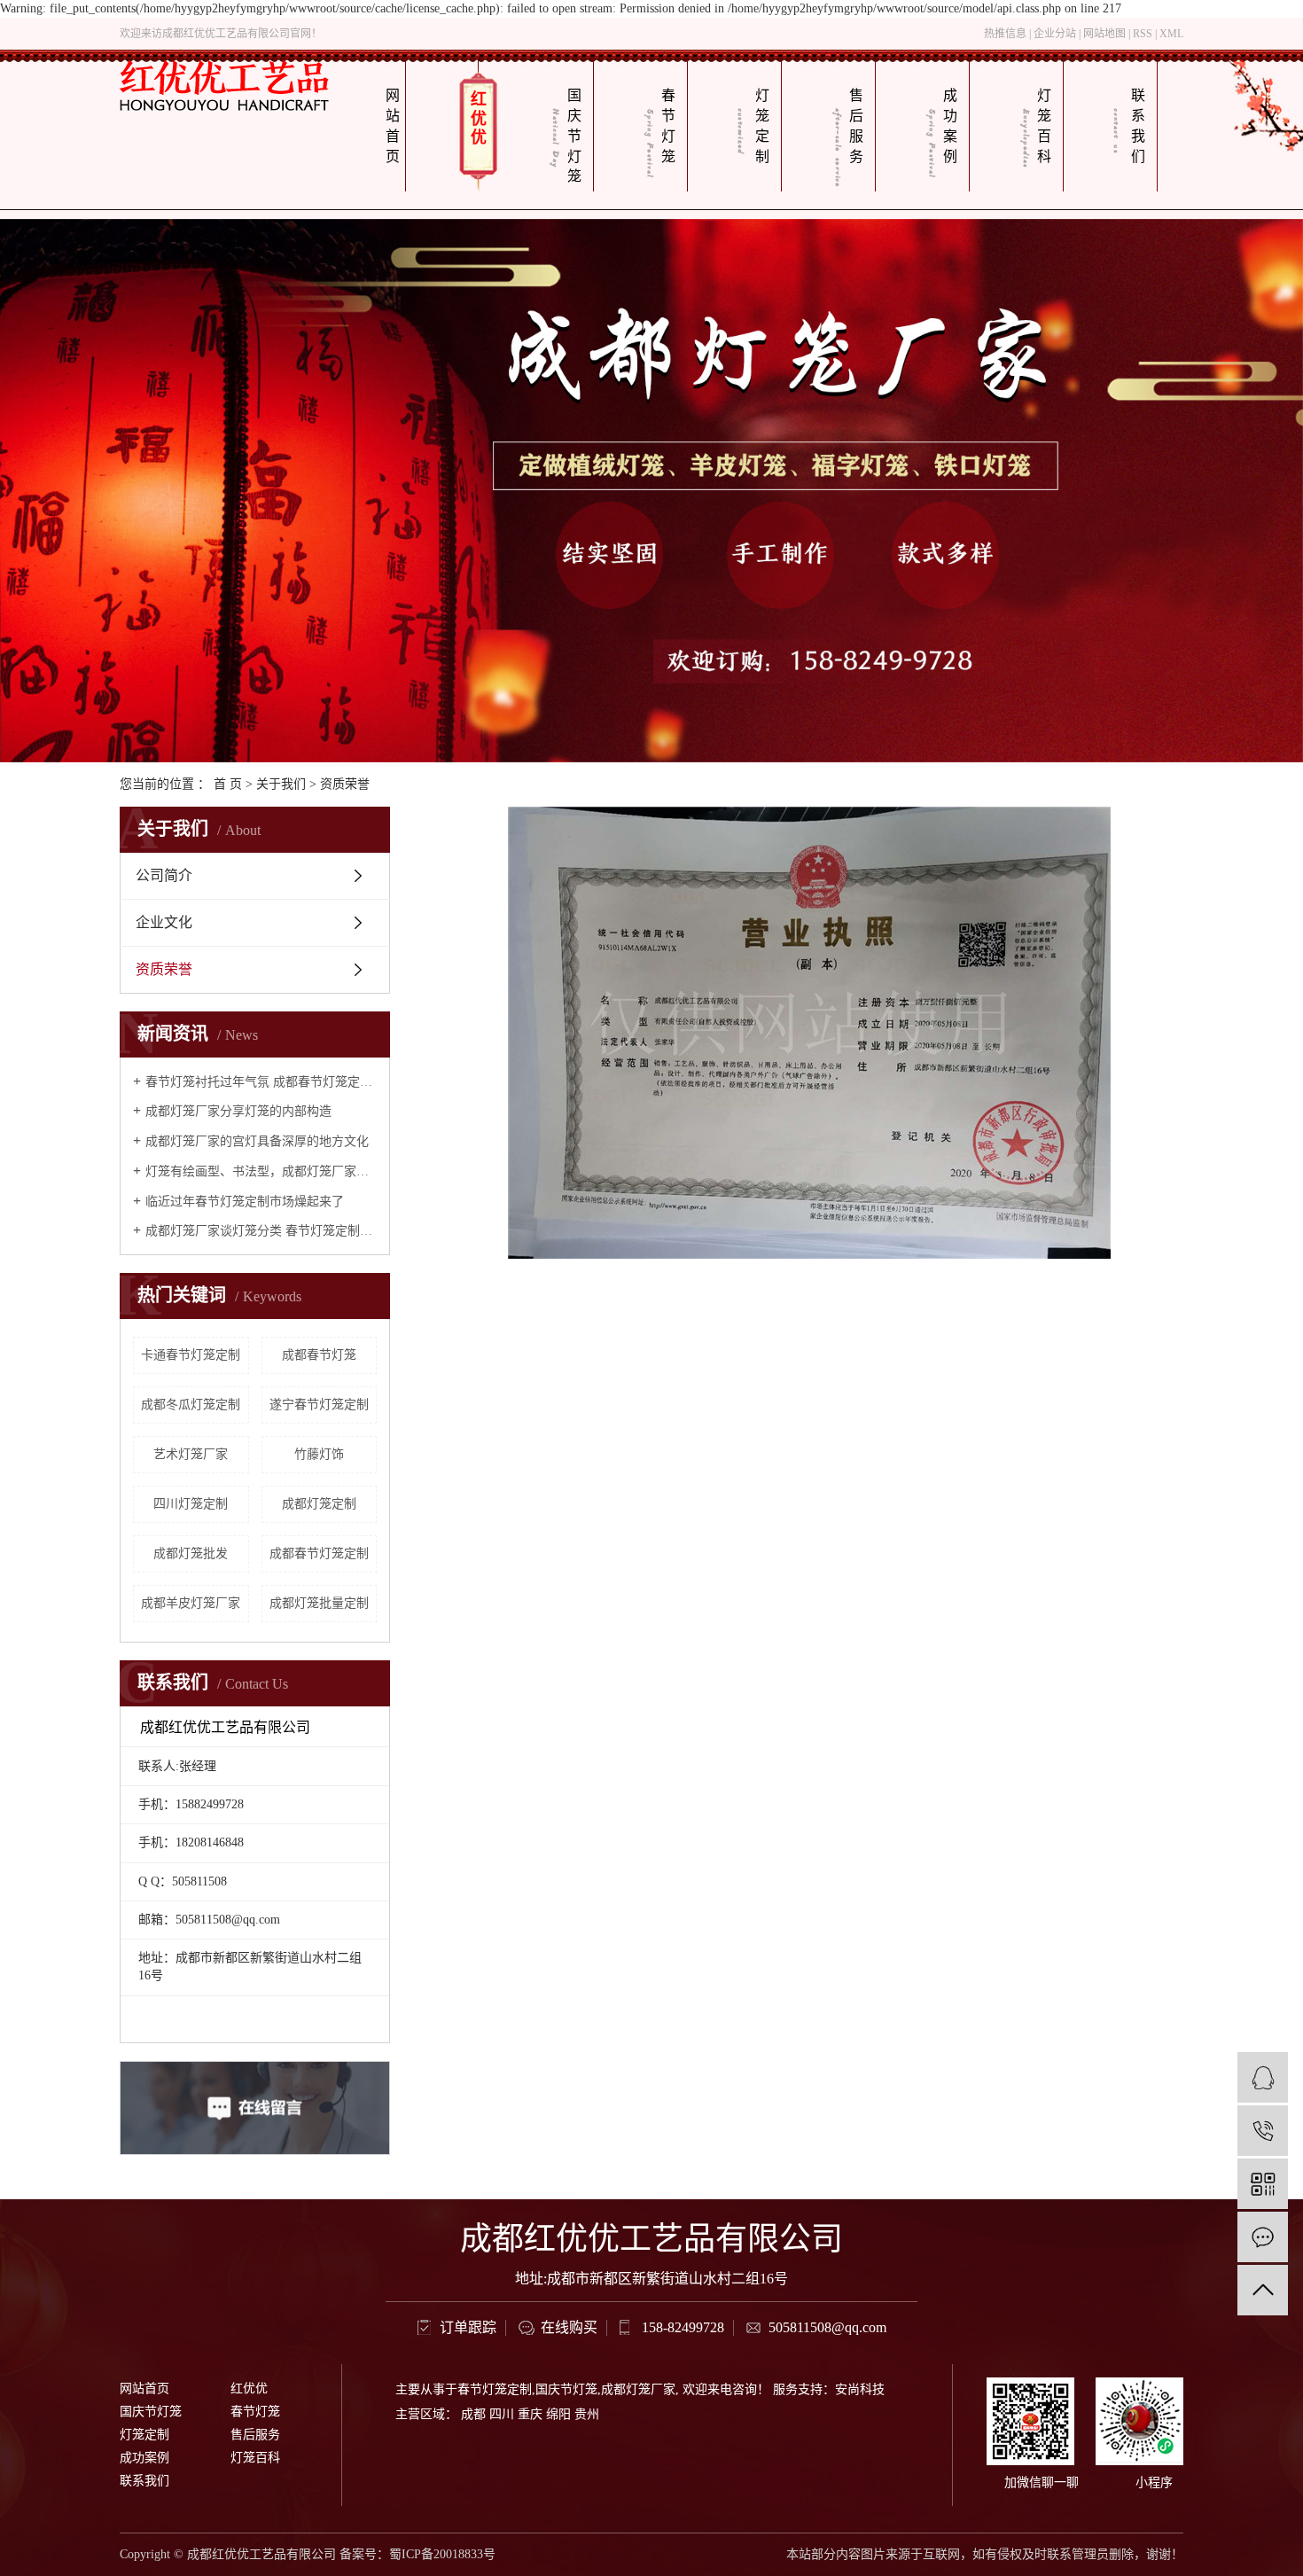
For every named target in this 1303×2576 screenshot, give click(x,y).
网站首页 (393, 126)
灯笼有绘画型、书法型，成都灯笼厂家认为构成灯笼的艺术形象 (261, 1171)
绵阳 (558, 2414)
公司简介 (164, 875)
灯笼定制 (762, 126)
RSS (1143, 34)
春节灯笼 (668, 126)
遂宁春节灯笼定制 (319, 1405)
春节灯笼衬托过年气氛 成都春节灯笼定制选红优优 (261, 1082)
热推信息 (1005, 34)
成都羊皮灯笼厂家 (191, 1603)
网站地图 (1104, 34)
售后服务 (856, 126)
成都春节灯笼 (319, 1355)
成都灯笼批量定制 (319, 1603)
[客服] (1263, 2077)
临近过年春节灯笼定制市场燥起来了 (245, 1202)
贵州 (587, 2414)
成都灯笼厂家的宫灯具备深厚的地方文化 (257, 1141)
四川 (502, 2414)
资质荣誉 (164, 969)
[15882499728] (1263, 2131)
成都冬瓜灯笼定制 (191, 1405)
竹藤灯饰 (319, 1454)
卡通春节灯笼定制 (191, 1355)
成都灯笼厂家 (638, 2389)
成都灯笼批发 (191, 1553)
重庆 (530, 2414)
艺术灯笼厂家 (191, 1454)
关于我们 (281, 784)
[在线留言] (1263, 2237)
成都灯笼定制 (319, 1504)
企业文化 (164, 922)
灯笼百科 (1044, 126)
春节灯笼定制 (495, 2389)
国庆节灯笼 (574, 136)
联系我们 (1138, 126)
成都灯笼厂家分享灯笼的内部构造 (238, 1111)
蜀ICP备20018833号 (442, 2554)
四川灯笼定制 (191, 1504)
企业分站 (1055, 34)
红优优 (479, 118)
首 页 (228, 784)
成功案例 (950, 126)
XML (1171, 34)
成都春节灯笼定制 (319, 1553)
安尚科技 (860, 2389)
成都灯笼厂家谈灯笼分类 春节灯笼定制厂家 (261, 1231)
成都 (473, 2414)
